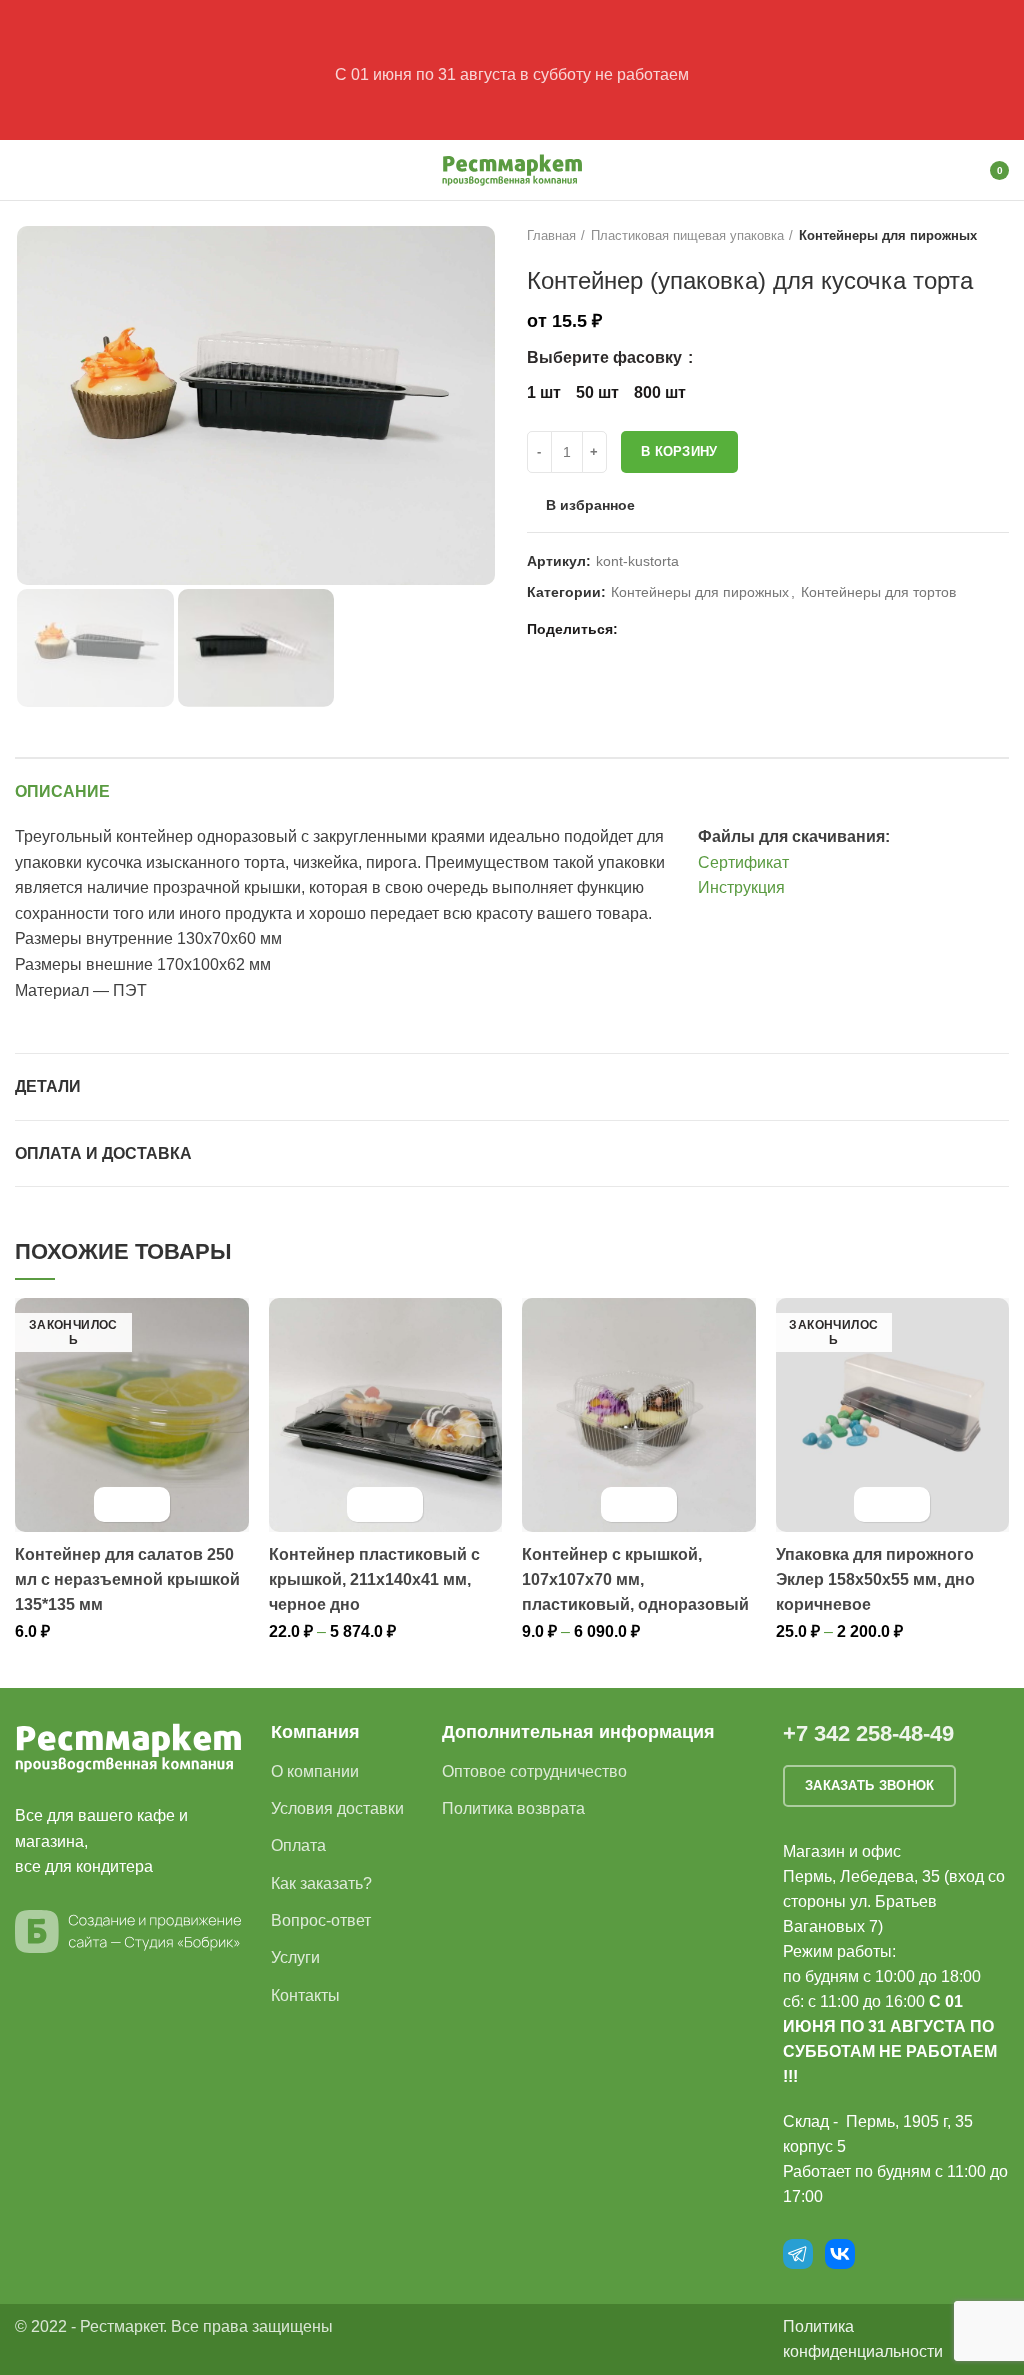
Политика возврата (513, 1808)
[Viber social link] (730, 629)
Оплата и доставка (103, 1153)
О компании (315, 1771)
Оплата (298, 1845)
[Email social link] (638, 629)
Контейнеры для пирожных (888, 235)
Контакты (305, 1995)
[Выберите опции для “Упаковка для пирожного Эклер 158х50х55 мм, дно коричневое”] (874, 1504)
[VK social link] (684, 629)
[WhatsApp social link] (661, 629)
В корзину (679, 451)
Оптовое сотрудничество (534, 1771)
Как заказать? (321, 1883)
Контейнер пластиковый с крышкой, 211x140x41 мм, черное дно (374, 1579)
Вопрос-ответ (321, 1920)
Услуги (295, 1957)
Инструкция (741, 887)
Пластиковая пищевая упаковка (687, 235)
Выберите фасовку (606, 357)
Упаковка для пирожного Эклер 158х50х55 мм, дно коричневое (875, 1579)
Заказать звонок (870, 1785)
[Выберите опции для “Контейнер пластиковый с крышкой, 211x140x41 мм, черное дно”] (367, 1504)
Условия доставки (337, 1808)
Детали (48, 1086)
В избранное (590, 505)
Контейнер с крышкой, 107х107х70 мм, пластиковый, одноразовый (635, 1579)
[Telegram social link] (707, 629)
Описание (62, 791)
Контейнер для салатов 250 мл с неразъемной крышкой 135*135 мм (127, 1579)
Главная (551, 235)
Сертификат (743, 862)
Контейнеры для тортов (878, 592)
